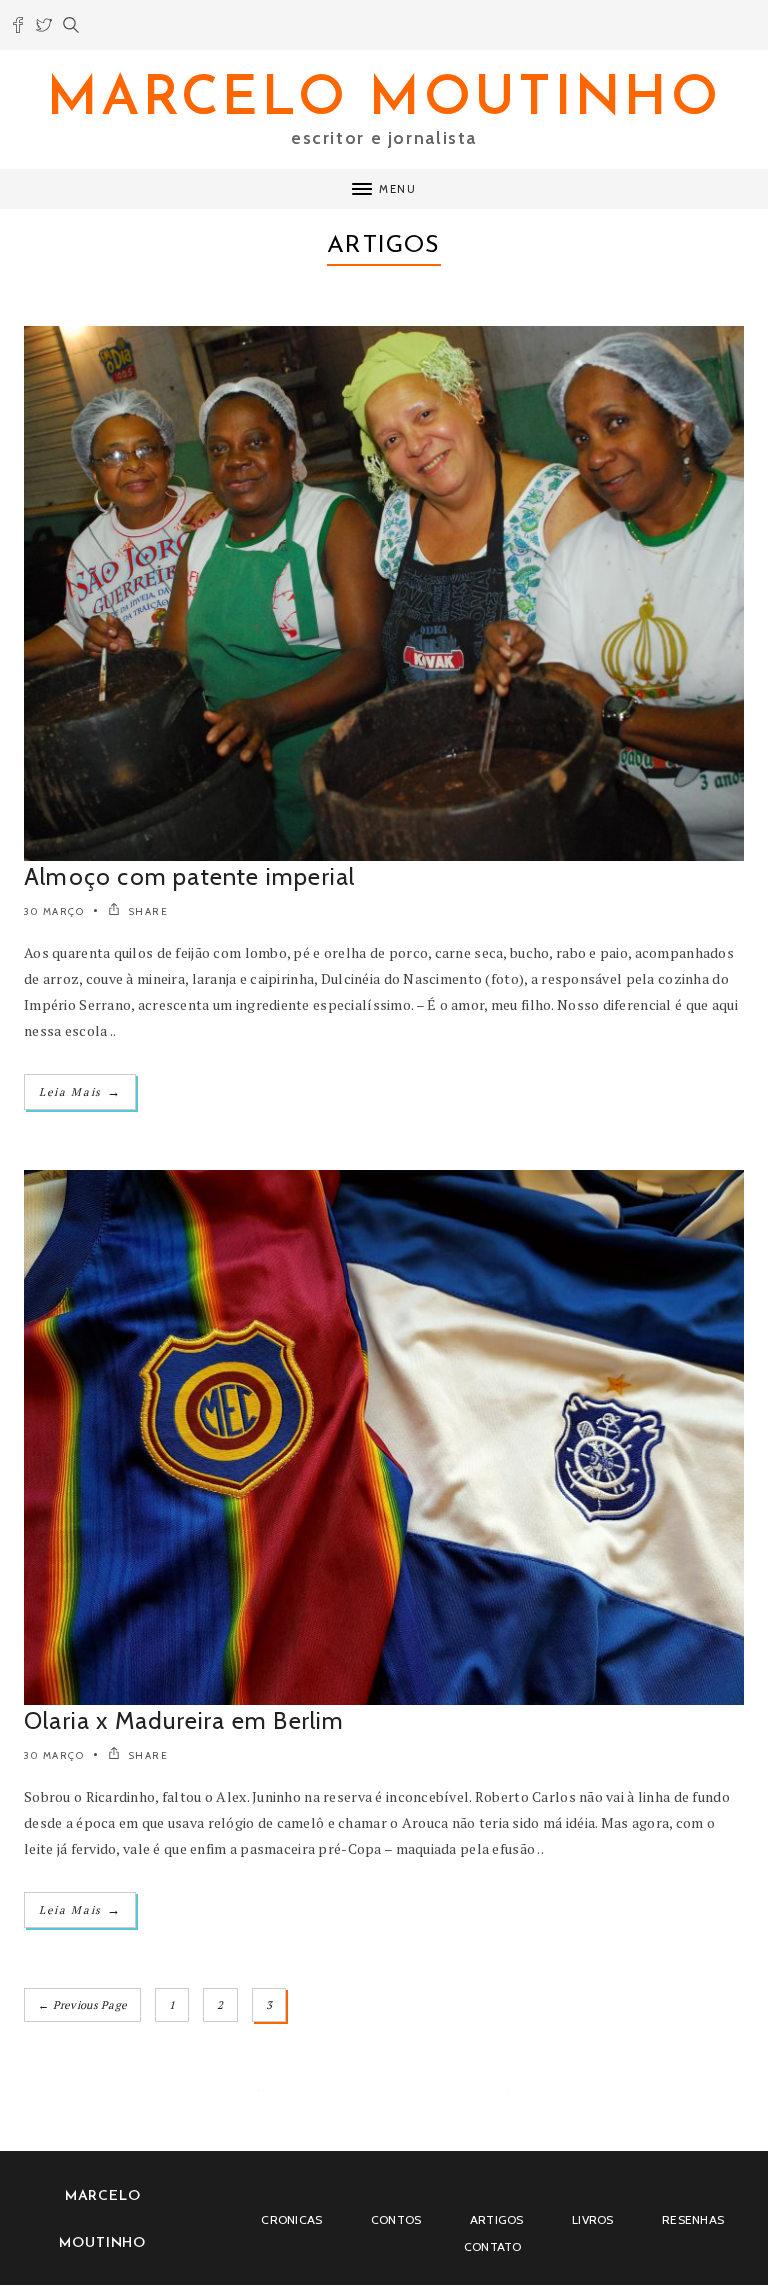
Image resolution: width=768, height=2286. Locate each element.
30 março (54, 911)
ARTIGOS (497, 2219)
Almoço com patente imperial (189, 876)
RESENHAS (693, 2219)
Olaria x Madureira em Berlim (184, 1720)
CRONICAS (291, 2219)
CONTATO (493, 2246)
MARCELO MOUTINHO (384, 100)
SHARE (146, 911)
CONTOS (396, 2219)
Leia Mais (80, 1091)
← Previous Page (82, 2005)
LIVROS (593, 2219)
